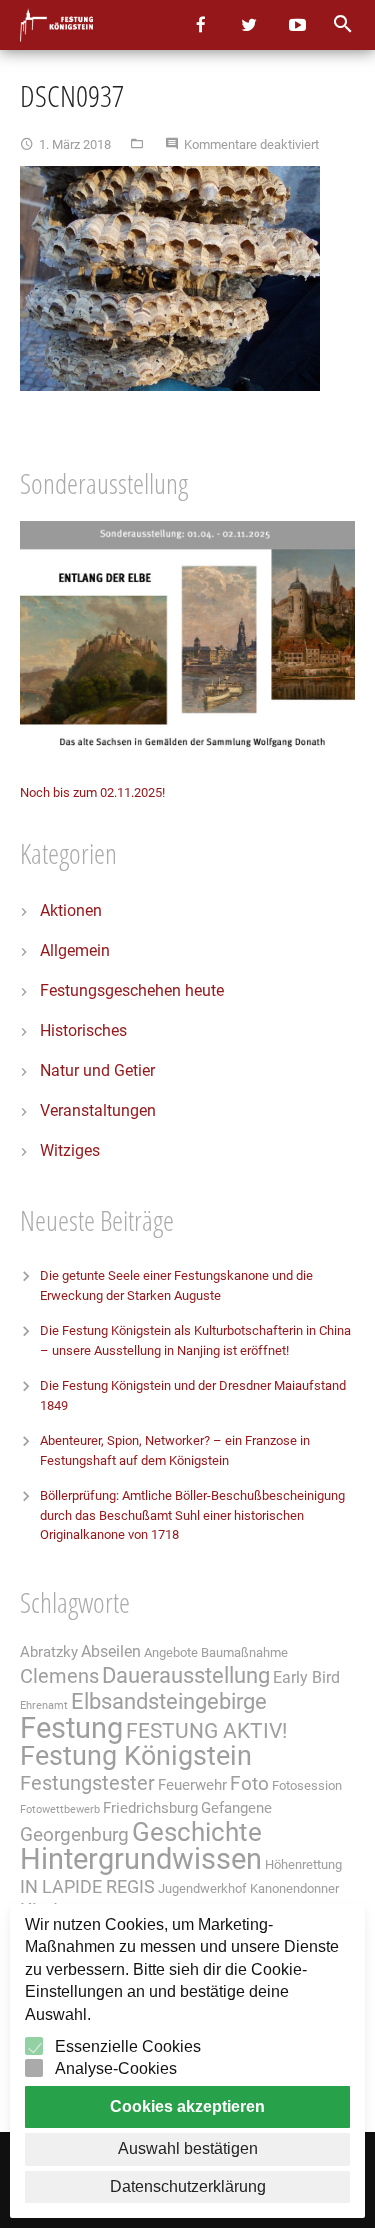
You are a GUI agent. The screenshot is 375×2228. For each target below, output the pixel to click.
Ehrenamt (44, 1705)
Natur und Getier (97, 1070)
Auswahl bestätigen (188, 2148)
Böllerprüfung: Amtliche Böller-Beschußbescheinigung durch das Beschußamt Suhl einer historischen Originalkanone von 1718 (192, 1515)
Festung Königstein (136, 1756)
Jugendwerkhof (202, 1888)
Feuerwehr (192, 1785)
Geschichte (197, 1832)
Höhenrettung (303, 1864)
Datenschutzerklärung (188, 2186)
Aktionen (71, 910)
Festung (71, 1728)
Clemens (59, 1676)
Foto (249, 1784)
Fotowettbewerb (60, 1809)
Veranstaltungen (98, 1110)
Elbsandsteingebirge (169, 1701)
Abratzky (49, 1652)
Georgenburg (74, 1835)
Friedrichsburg (150, 1808)
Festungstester (87, 1783)
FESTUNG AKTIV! (206, 1730)
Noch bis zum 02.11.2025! (92, 792)
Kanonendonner (294, 1888)
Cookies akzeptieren (187, 2106)
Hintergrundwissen (141, 1859)
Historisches (83, 1030)
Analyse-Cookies (116, 2068)
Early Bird (306, 1677)
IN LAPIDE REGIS (87, 1887)
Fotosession (307, 1785)
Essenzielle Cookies (128, 2046)
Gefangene (236, 1808)
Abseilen (111, 1651)
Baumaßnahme (244, 1652)
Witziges (70, 1150)
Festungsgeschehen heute (132, 990)
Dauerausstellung (186, 1675)
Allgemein (75, 950)
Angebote (171, 1652)
